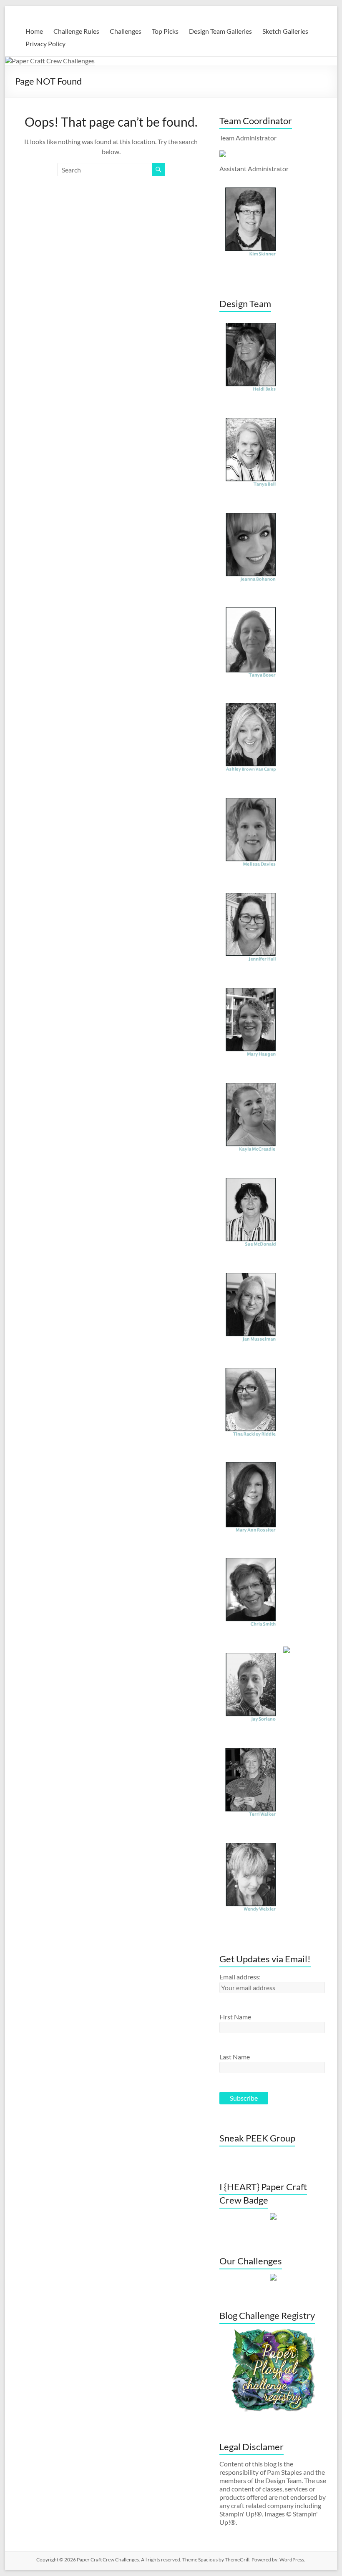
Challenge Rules (76, 31)
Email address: (240, 1977)
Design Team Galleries (220, 31)
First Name (235, 2017)
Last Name (235, 2057)
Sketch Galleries (285, 31)
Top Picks (165, 31)
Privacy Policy (45, 44)
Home (34, 31)
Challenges (126, 31)
